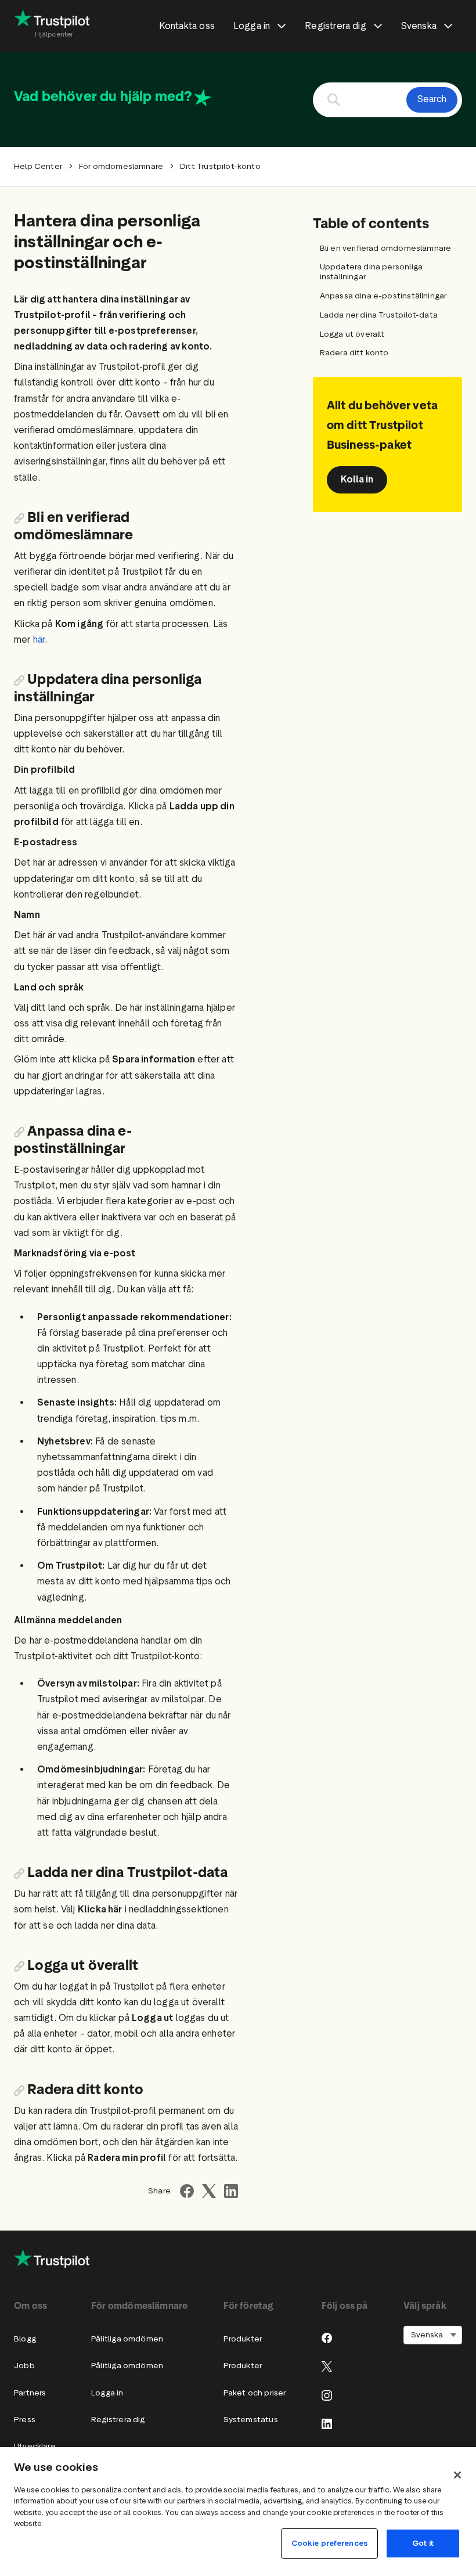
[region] (238, 2512)
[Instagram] (327, 2395)
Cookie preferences (329, 2543)
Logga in (107, 2393)
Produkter (243, 2339)
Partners (30, 2393)
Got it (423, 2543)
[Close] (457, 2475)
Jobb (24, 2366)
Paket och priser (255, 2393)
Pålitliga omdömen (127, 2339)
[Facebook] (327, 2338)
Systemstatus (251, 2420)
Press (25, 2420)
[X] (327, 2366)
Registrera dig (118, 2420)
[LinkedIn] (327, 2424)
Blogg (25, 2339)
